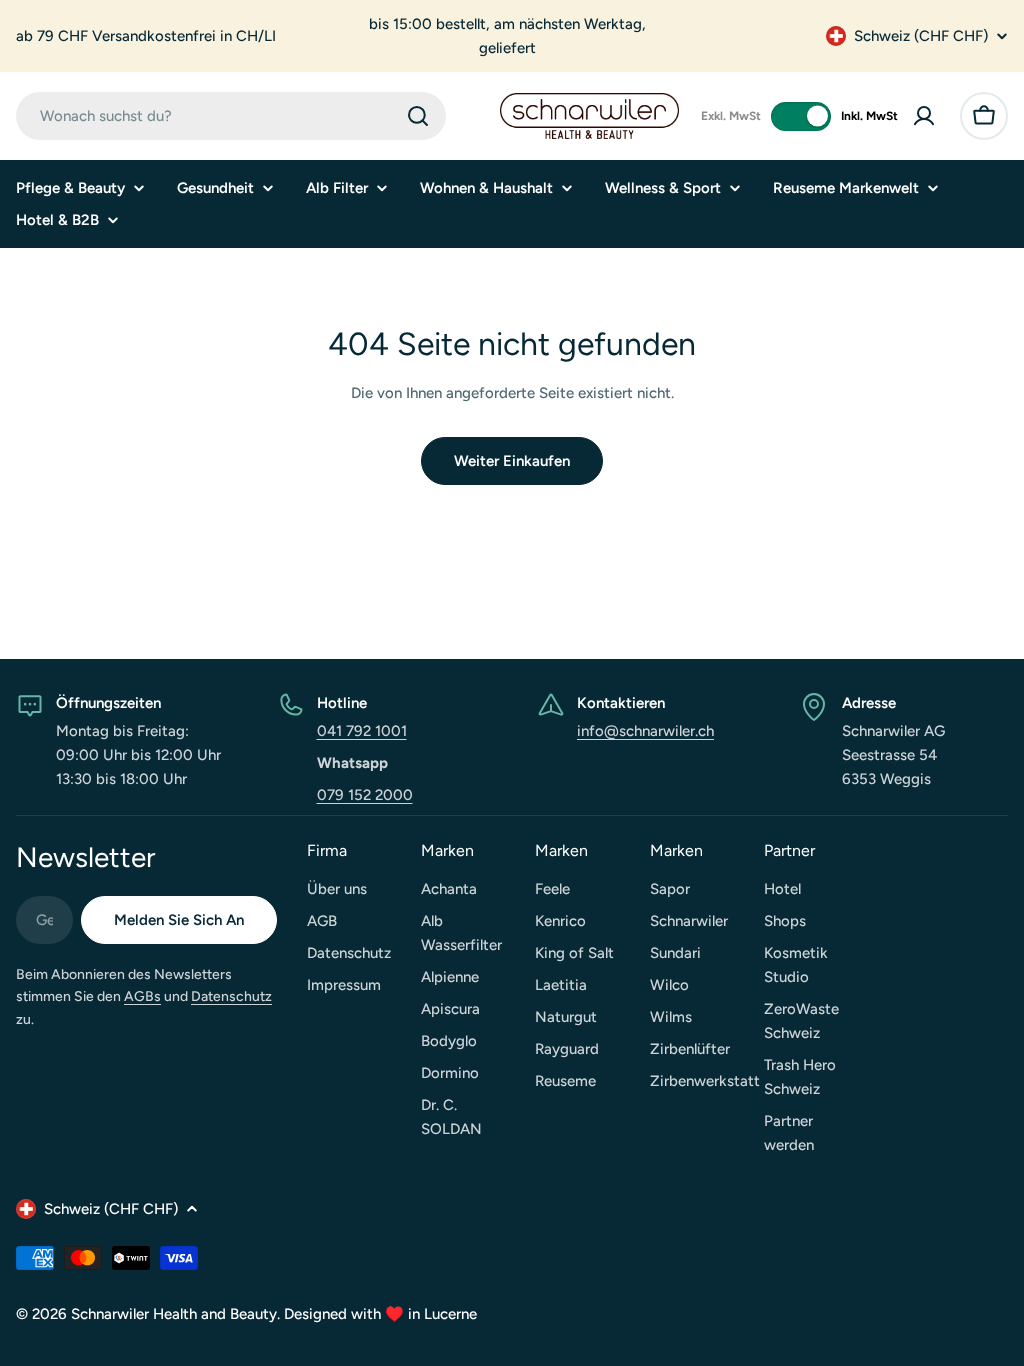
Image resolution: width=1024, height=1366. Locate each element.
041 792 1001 (362, 731)
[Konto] (924, 116)
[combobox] (231, 116)
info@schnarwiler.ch (645, 731)
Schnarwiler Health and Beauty (174, 1314)
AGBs (142, 996)
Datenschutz (231, 996)
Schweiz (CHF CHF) (921, 36)
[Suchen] (418, 116)
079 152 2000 (365, 795)
